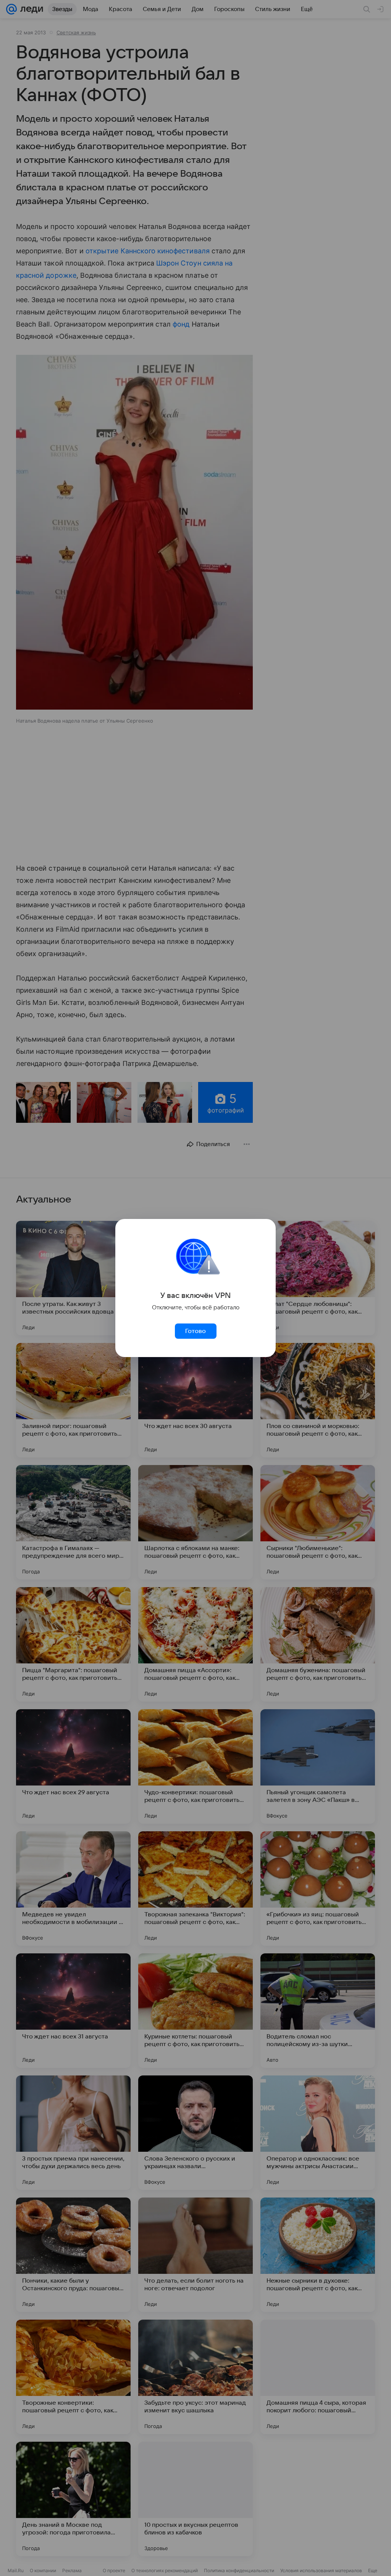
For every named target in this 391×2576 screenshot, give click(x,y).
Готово (195, 1331)
